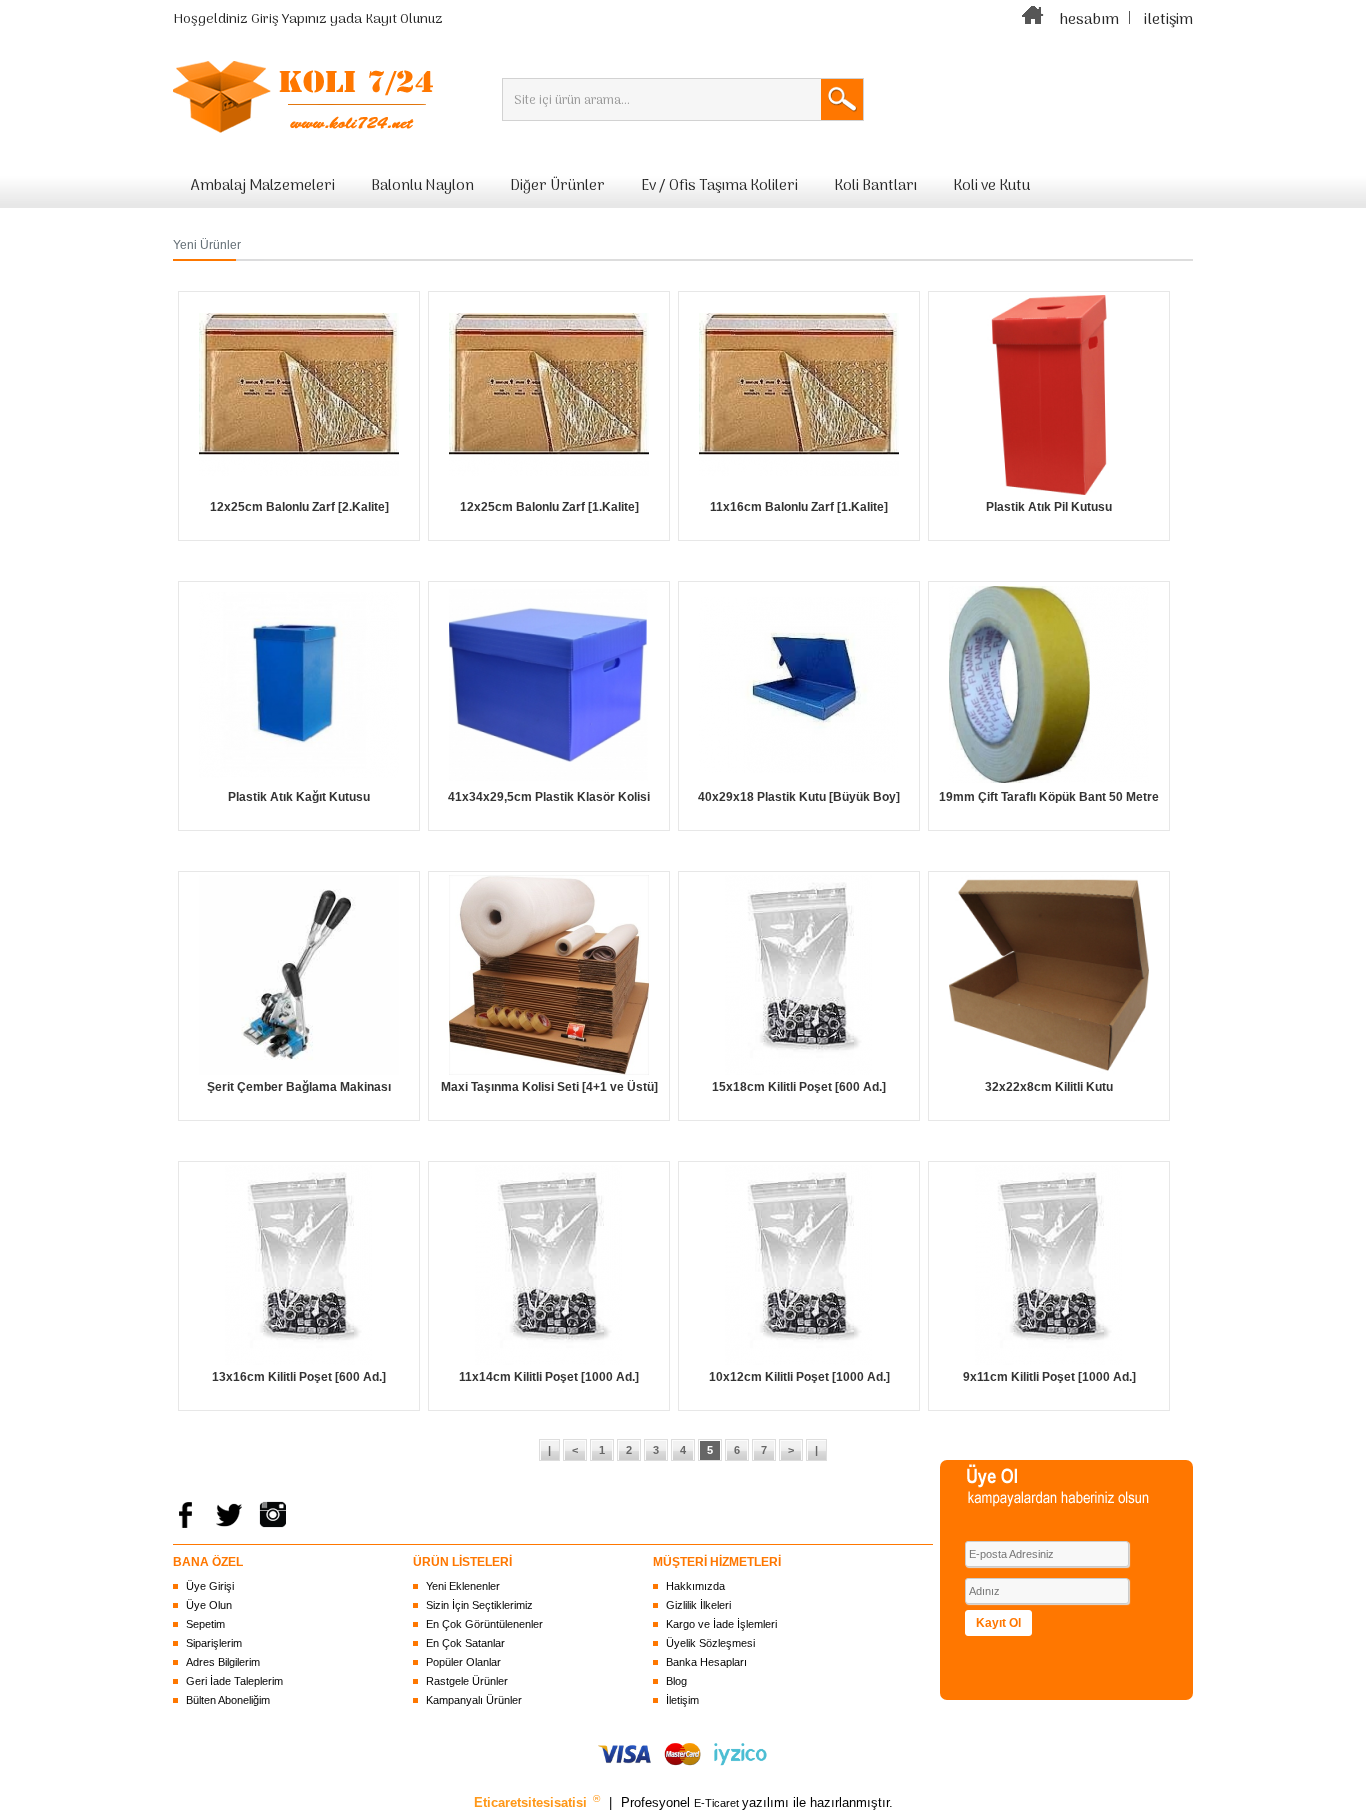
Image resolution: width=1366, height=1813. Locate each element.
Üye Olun (209, 1605)
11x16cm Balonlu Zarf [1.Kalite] (799, 507)
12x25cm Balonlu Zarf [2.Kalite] (299, 507)
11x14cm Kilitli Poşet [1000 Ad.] (549, 1377)
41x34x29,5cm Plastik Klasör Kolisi (549, 797)
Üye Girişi (210, 1586)
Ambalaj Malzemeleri (263, 186)
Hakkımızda (695, 1586)
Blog (676, 1681)
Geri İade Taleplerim (234, 1681)
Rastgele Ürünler (467, 1681)
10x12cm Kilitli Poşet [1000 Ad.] (799, 1377)
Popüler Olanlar (463, 1662)
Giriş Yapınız (289, 19)
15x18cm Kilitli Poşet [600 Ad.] (799, 1087)
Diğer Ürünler (557, 186)
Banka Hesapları (706, 1662)
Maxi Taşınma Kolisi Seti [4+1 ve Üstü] (549, 1087)
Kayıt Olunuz (404, 19)
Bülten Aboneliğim (228, 1700)
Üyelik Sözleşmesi (710, 1643)
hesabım (1089, 20)
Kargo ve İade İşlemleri (721, 1624)
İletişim (682, 1700)
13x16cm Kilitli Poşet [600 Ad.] (299, 1377)
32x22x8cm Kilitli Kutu (1049, 1087)
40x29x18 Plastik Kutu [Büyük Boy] (799, 797)
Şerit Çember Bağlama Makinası (299, 1087)
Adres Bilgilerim (223, 1662)
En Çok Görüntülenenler (484, 1624)
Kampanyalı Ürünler (474, 1700)
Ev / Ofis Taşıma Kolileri (719, 186)
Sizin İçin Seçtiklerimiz (479, 1605)
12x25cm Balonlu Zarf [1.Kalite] (549, 507)
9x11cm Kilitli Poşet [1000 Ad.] (1049, 1377)
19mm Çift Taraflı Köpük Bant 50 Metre (1049, 797)
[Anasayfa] (1033, 20)
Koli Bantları (875, 186)
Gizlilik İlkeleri (698, 1605)
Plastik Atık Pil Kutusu (1049, 507)
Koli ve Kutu (991, 186)
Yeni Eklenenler (463, 1586)
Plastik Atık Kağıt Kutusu (299, 797)
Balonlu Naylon (422, 186)
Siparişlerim (214, 1643)
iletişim (1168, 20)
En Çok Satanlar (465, 1643)
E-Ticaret (718, 1803)
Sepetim (205, 1624)
